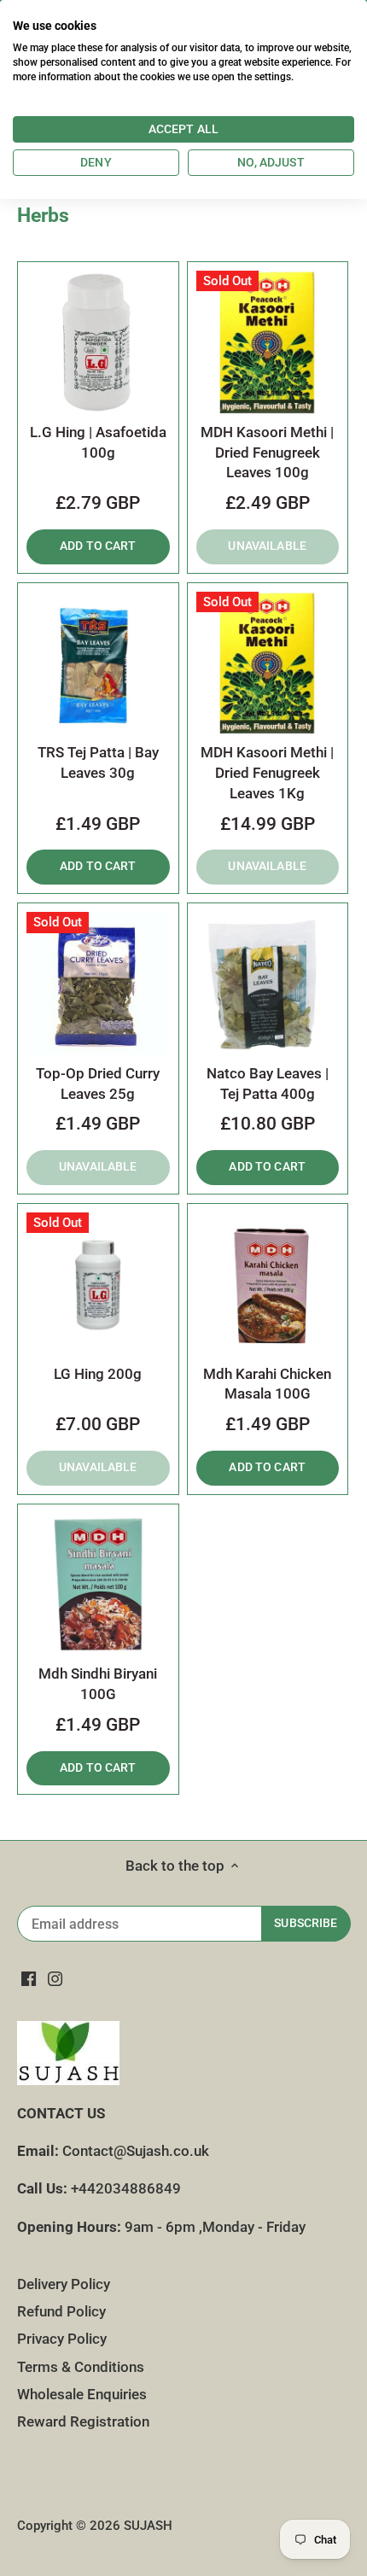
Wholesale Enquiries (82, 2394)
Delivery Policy (64, 2284)
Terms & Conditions (81, 2367)
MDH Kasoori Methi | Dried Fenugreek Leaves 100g (267, 453)
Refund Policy (61, 2311)
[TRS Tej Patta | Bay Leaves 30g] (98, 663)
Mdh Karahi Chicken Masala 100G (267, 1384)
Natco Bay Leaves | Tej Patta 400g (268, 1084)
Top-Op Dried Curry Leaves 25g (98, 1084)
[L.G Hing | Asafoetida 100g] (98, 342)
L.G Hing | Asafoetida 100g (98, 442)
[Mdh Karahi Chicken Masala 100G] (268, 1284)
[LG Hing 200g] (98, 1284)
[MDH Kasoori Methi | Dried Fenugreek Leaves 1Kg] (268, 663)
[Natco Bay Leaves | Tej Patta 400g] (268, 984)
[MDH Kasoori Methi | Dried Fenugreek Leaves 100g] (268, 342)
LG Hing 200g (98, 1374)
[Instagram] (55, 1978)
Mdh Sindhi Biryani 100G (98, 1684)
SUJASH (148, 2526)
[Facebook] (29, 1978)
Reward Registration (83, 2421)
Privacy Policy (62, 2339)
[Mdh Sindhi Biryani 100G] (98, 1585)
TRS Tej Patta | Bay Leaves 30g (98, 762)
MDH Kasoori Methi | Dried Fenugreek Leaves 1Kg (267, 773)
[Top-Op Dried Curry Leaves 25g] (98, 984)
